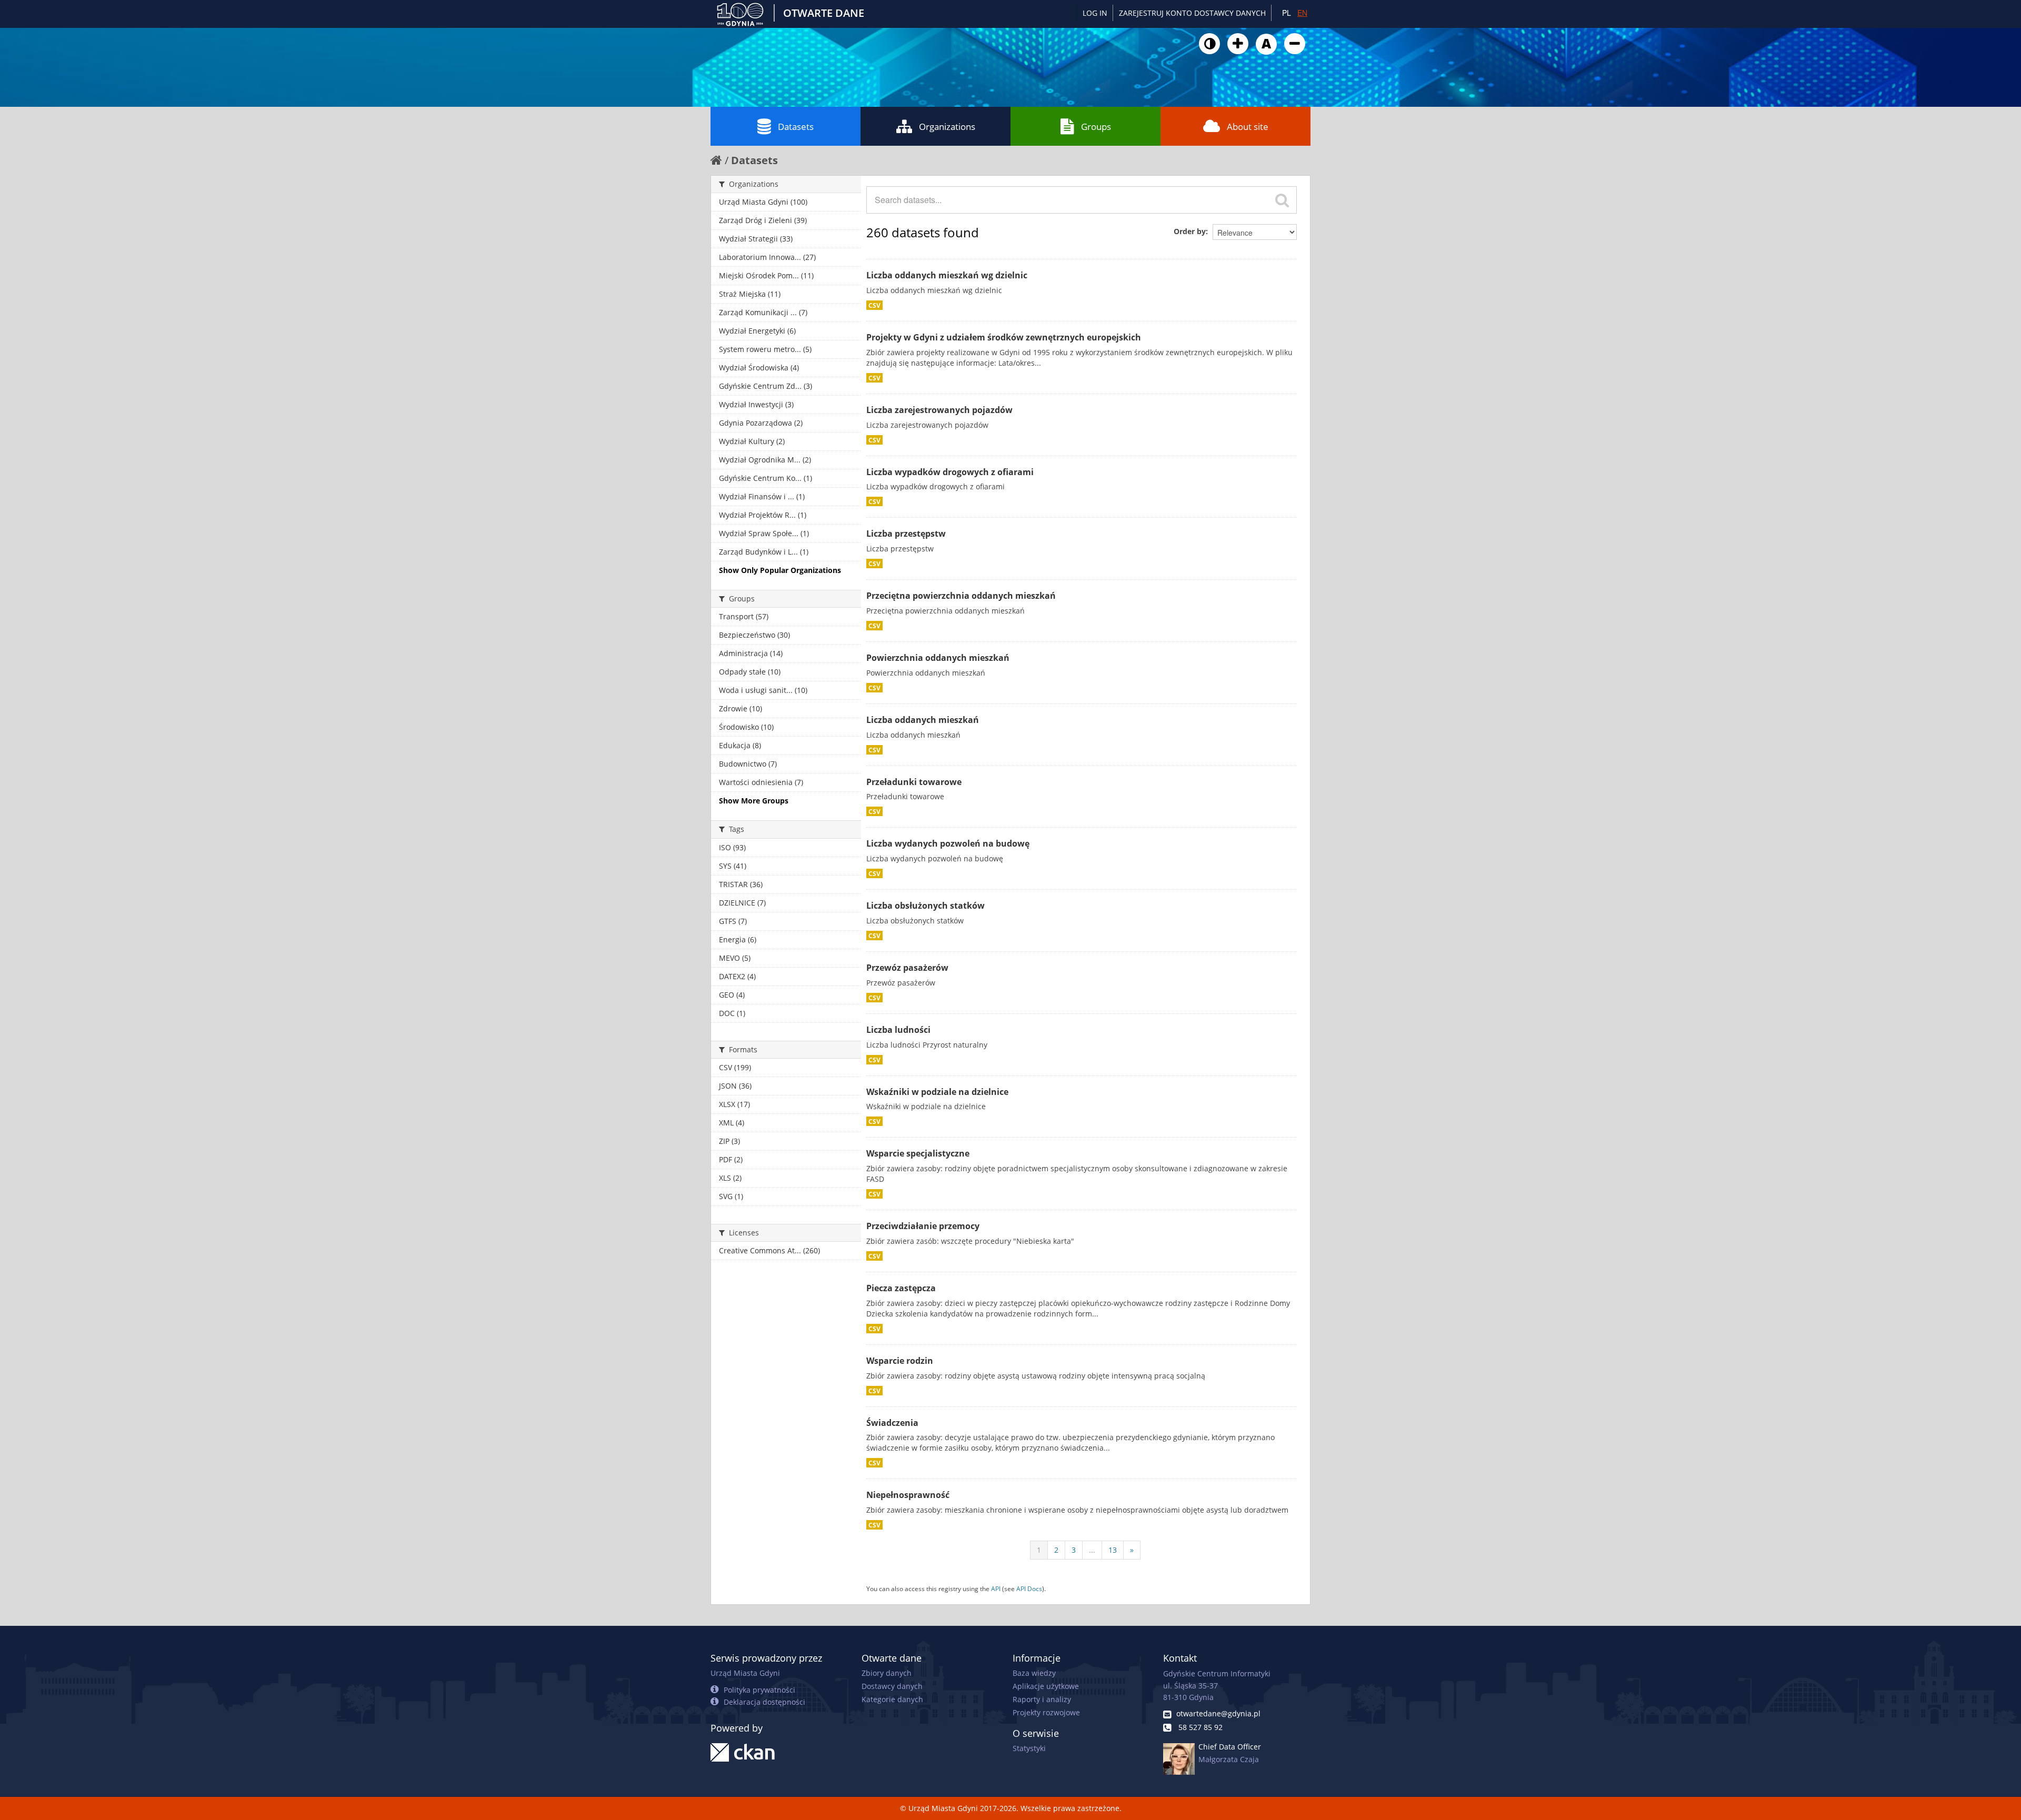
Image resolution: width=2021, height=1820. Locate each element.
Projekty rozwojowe (1046, 1712)
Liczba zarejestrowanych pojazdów (939, 410)
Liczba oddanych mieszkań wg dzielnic (947, 275)
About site (1248, 127)
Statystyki (1029, 1748)
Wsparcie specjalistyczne (918, 1153)
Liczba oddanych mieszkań (923, 720)
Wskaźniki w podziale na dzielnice (937, 1092)
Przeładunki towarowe (914, 782)
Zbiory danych (887, 1673)
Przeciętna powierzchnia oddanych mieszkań (961, 596)
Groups (1096, 127)
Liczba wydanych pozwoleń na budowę (948, 843)
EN (1302, 13)
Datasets (796, 127)
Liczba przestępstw (906, 534)
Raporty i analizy (1042, 1699)
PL (1287, 13)
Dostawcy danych (892, 1686)
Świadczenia (892, 1423)
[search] (1282, 200)
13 (1113, 1550)
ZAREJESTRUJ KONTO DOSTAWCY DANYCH (1192, 13)
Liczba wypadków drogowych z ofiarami (950, 472)
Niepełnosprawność (908, 1495)
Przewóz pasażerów (907, 968)
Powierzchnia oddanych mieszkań (938, 658)
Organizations (947, 127)
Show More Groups (754, 801)
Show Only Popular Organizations (780, 570)
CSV (874, 305)
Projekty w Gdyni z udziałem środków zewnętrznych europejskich (1004, 337)
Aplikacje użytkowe (1046, 1686)
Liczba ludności (898, 1030)
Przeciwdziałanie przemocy (923, 1226)
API (996, 1588)
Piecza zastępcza (901, 1288)
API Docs (1029, 1588)
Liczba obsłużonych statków (926, 906)
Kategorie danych (892, 1699)
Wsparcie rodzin (900, 1361)
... (1092, 1550)
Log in (1095, 13)
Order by (1190, 231)
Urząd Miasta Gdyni (745, 1673)
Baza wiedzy (1034, 1673)
